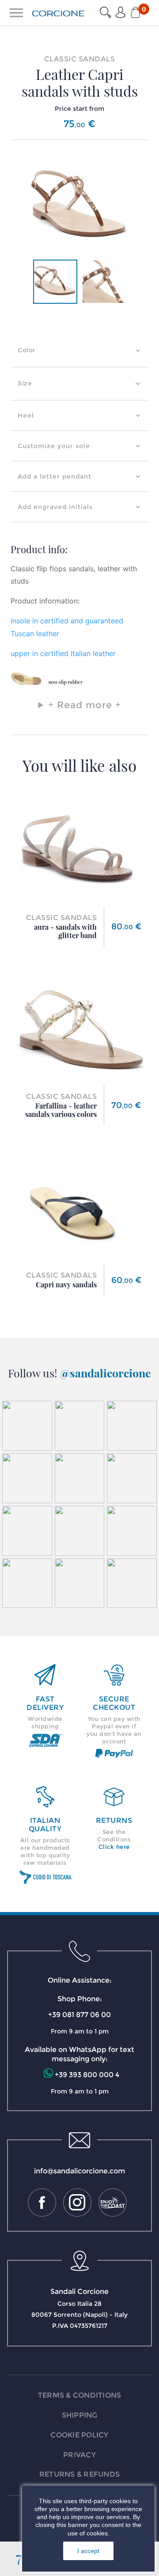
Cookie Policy (79, 2435)
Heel (26, 415)
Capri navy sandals (66, 1284)
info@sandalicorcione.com (79, 2171)
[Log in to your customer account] (121, 13)
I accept (88, 2551)
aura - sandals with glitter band (65, 931)
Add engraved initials (55, 507)
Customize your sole (54, 446)
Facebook (42, 2203)
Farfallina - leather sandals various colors (61, 1110)
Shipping (80, 2415)
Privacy (79, 2455)
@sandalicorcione (106, 1373)
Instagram (77, 2203)
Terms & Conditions (80, 2395)
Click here (114, 1847)
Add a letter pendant (55, 476)
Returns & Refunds (79, 2474)
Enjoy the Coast (113, 2203)
